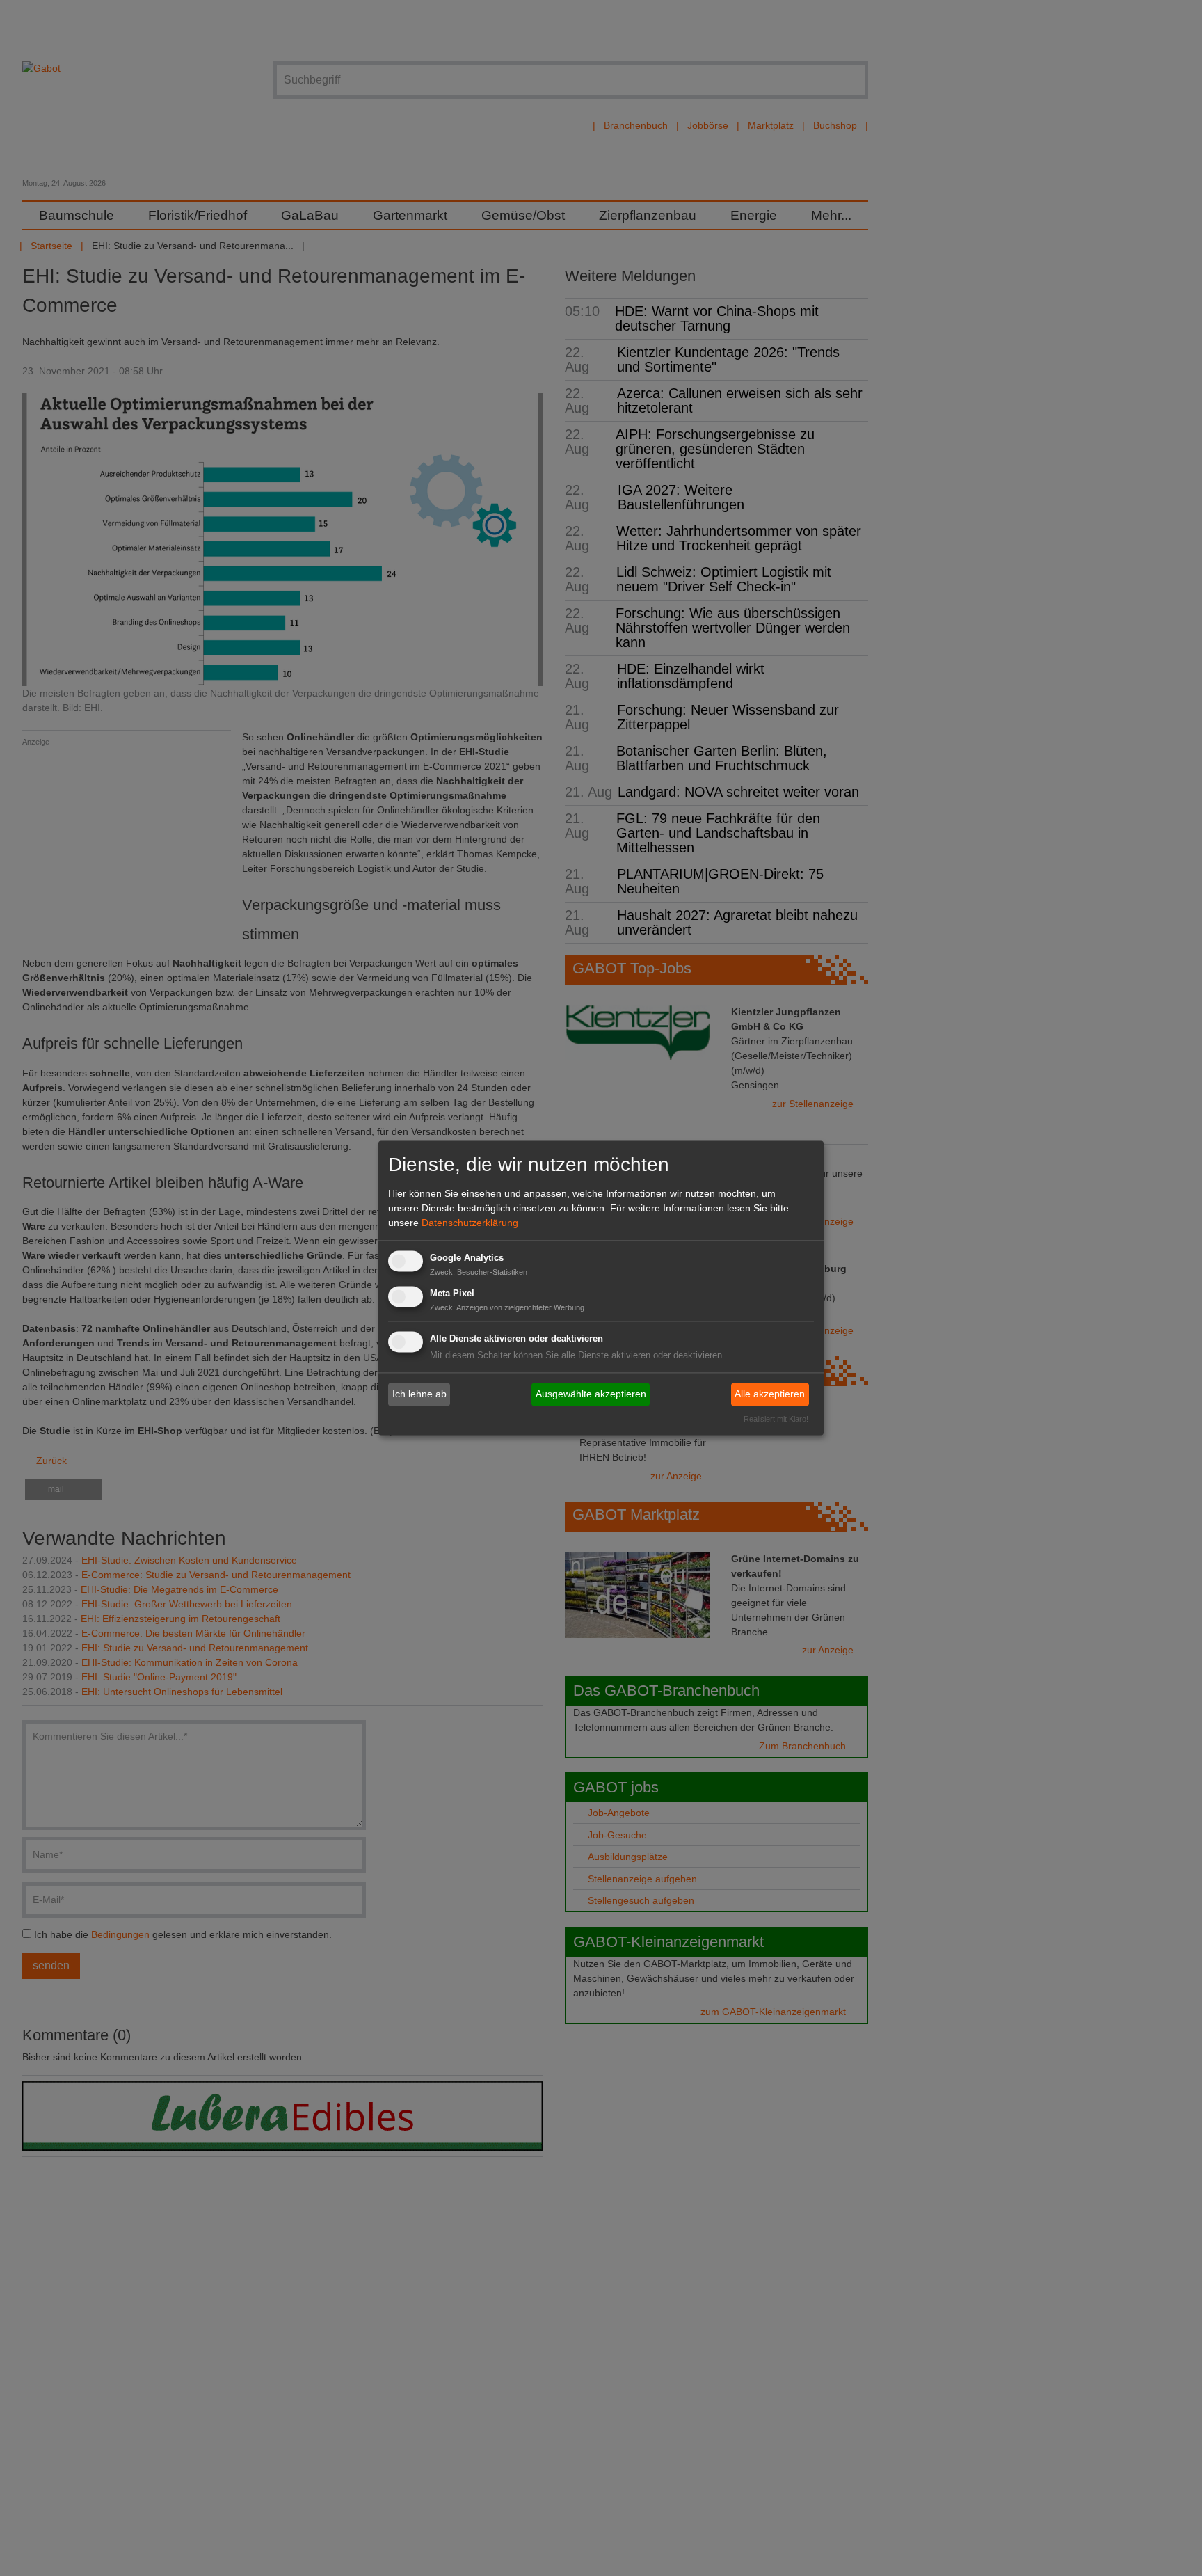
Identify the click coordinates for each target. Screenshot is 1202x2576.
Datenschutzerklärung (470, 1223)
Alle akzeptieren (770, 1394)
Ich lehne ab (419, 1394)
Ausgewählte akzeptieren (591, 1394)
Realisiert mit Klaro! (776, 1420)
